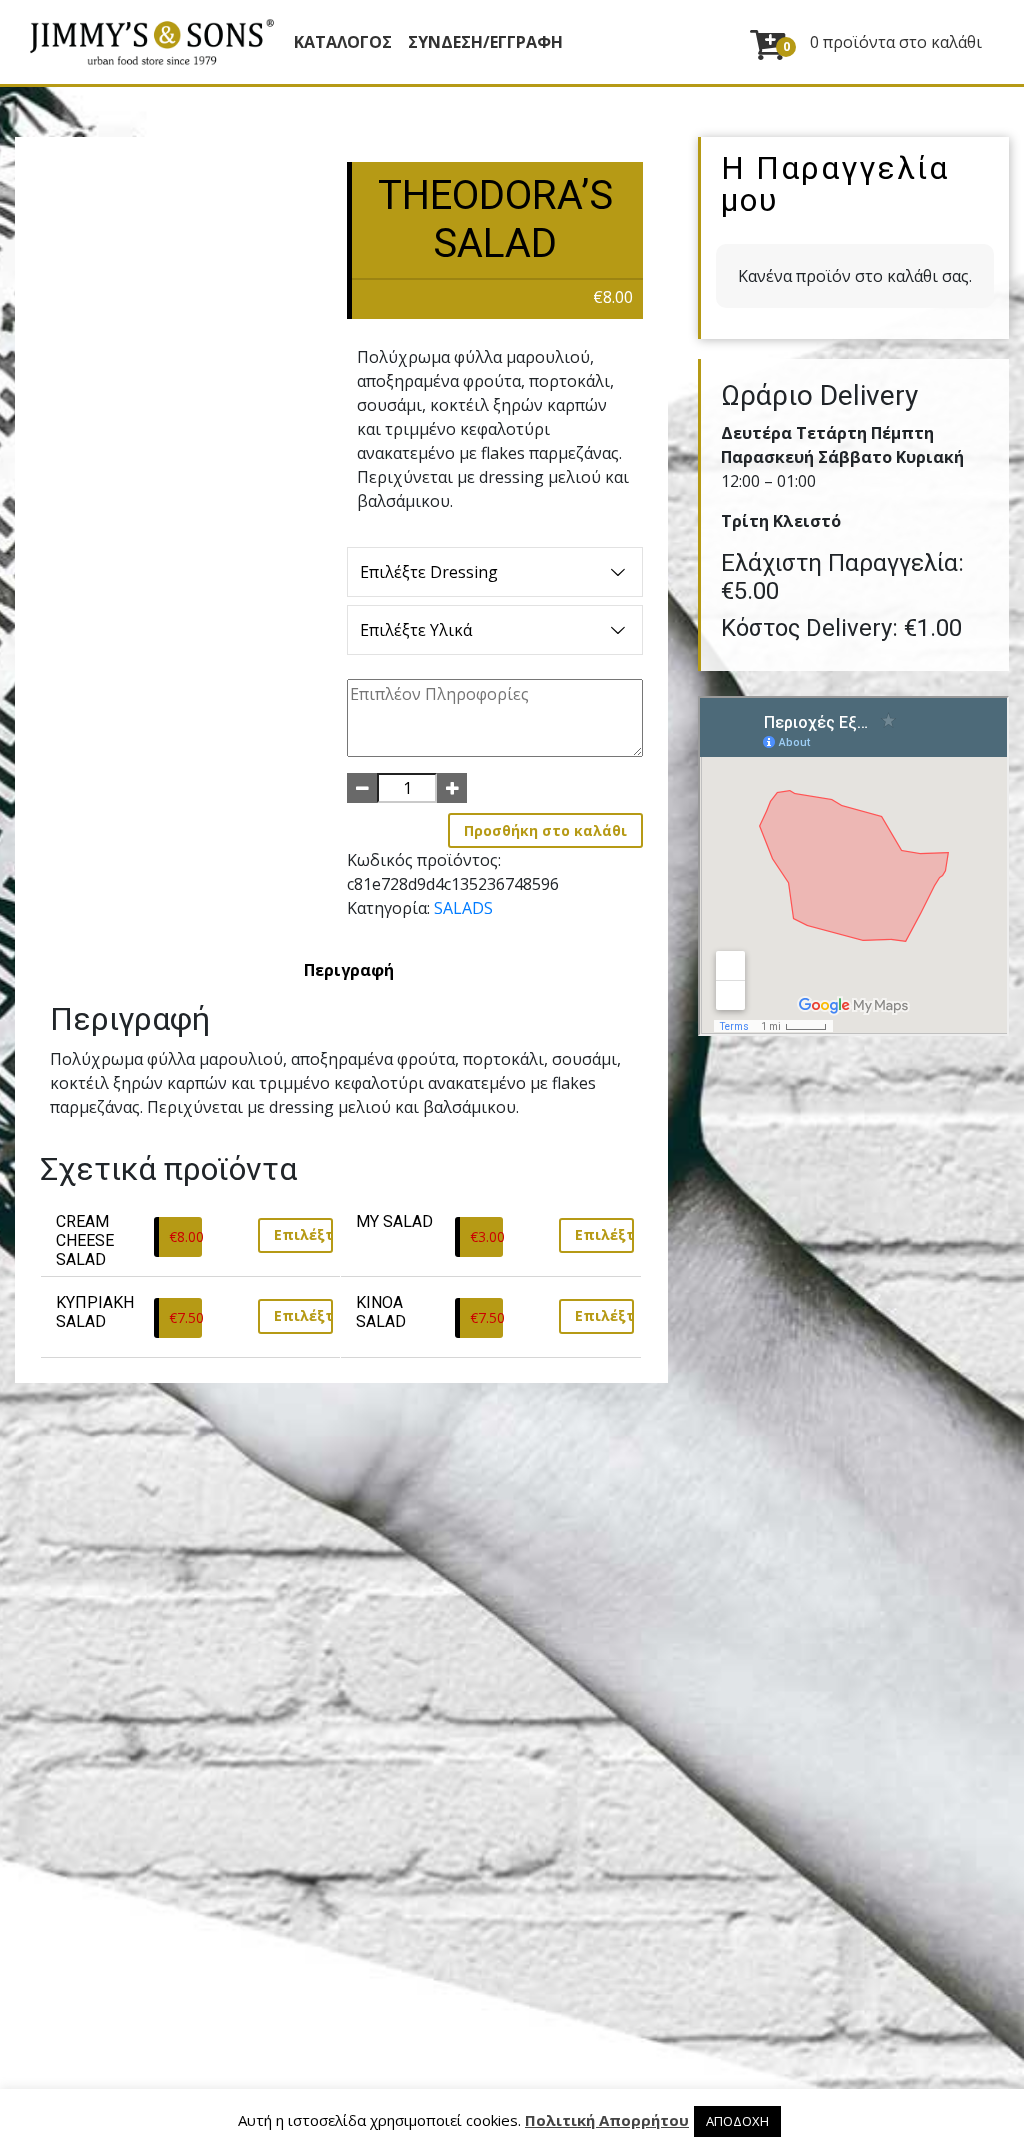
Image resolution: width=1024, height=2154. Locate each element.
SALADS (463, 908)
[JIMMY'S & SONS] (151, 42)
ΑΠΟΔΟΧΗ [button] (737, 2121)
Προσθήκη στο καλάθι (545, 830)
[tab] (349, 970)
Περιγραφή (349, 970)
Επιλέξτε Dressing (429, 572)
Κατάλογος (343, 42)
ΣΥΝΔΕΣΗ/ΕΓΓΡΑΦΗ (485, 42)
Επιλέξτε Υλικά (416, 630)
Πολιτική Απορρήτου (607, 2120)
